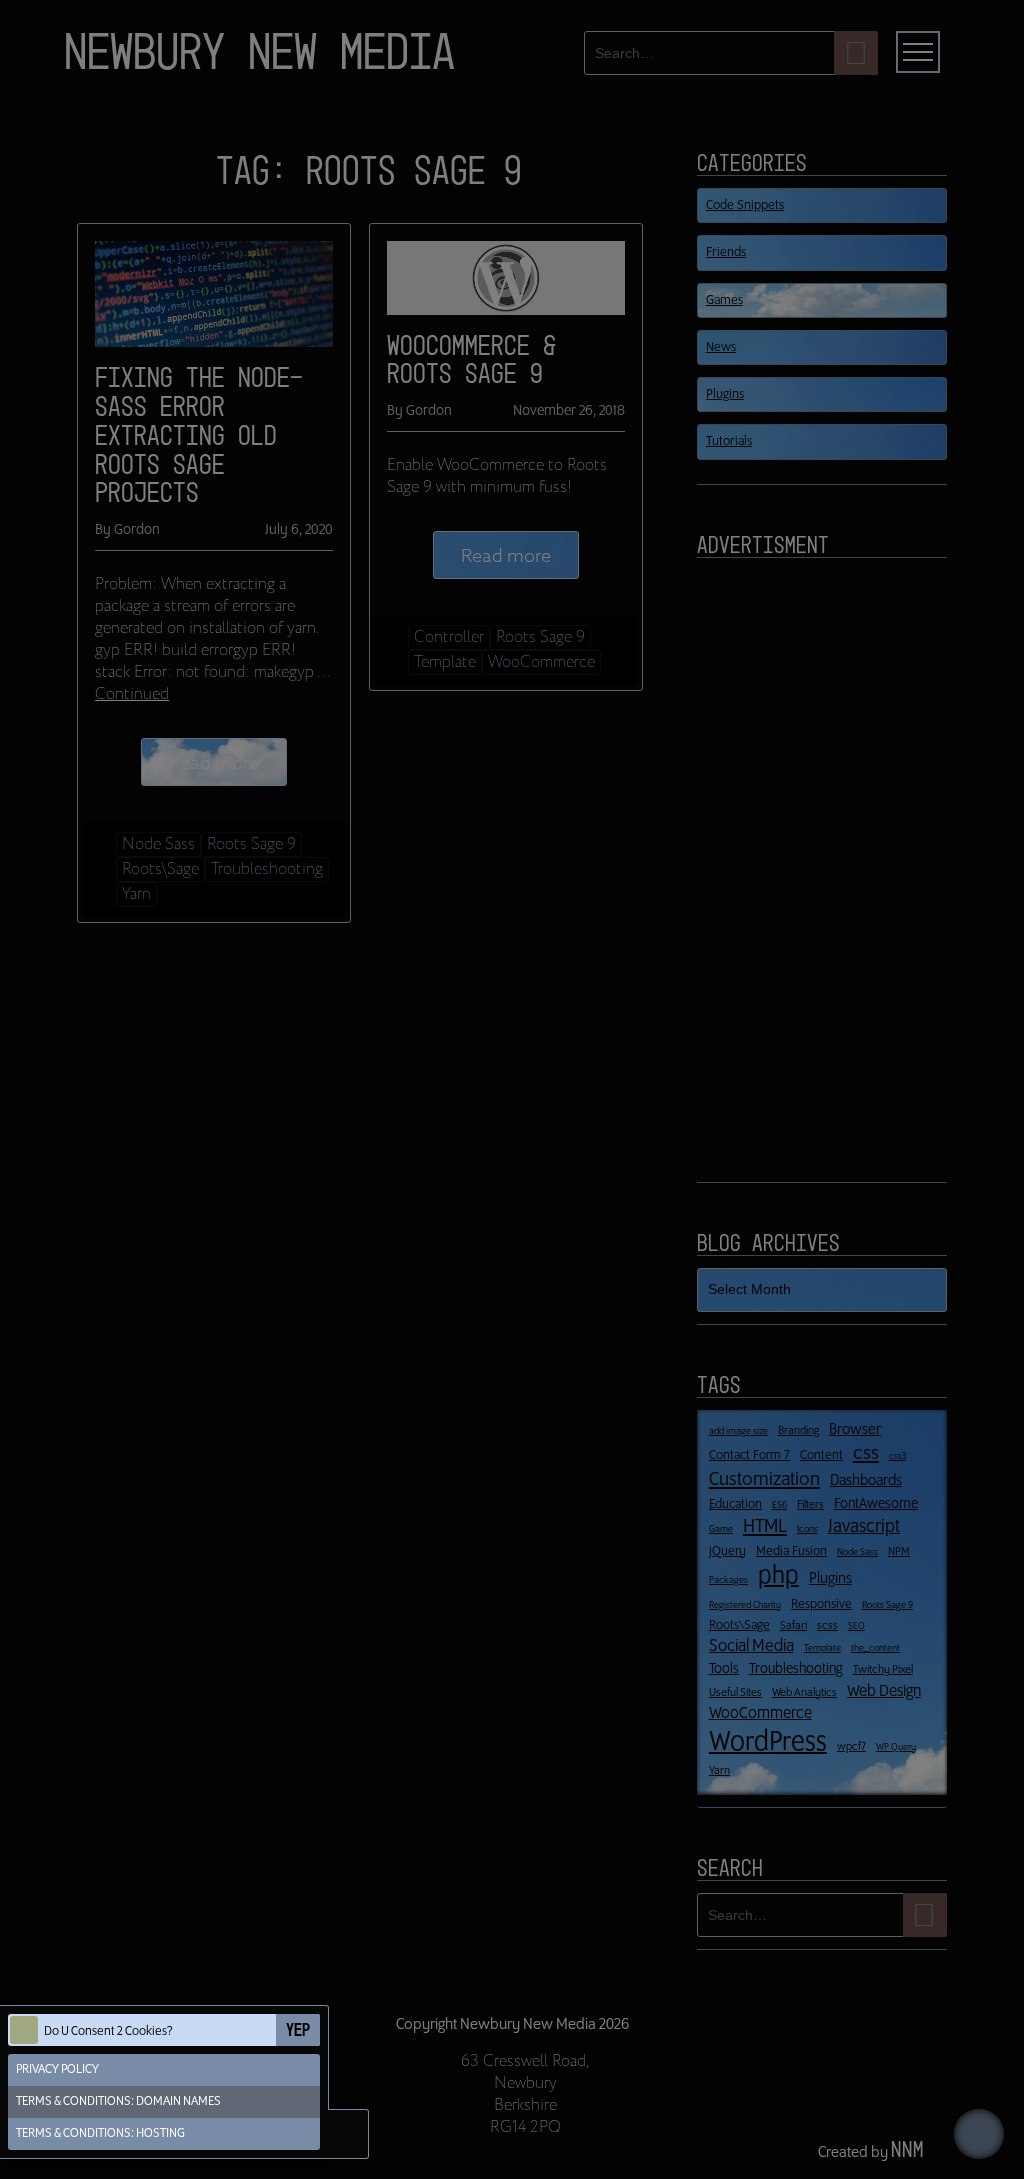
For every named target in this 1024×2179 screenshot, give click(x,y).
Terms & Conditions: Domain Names (118, 2101)
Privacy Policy (57, 2069)
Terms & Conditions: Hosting (100, 2133)
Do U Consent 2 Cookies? (108, 2031)
